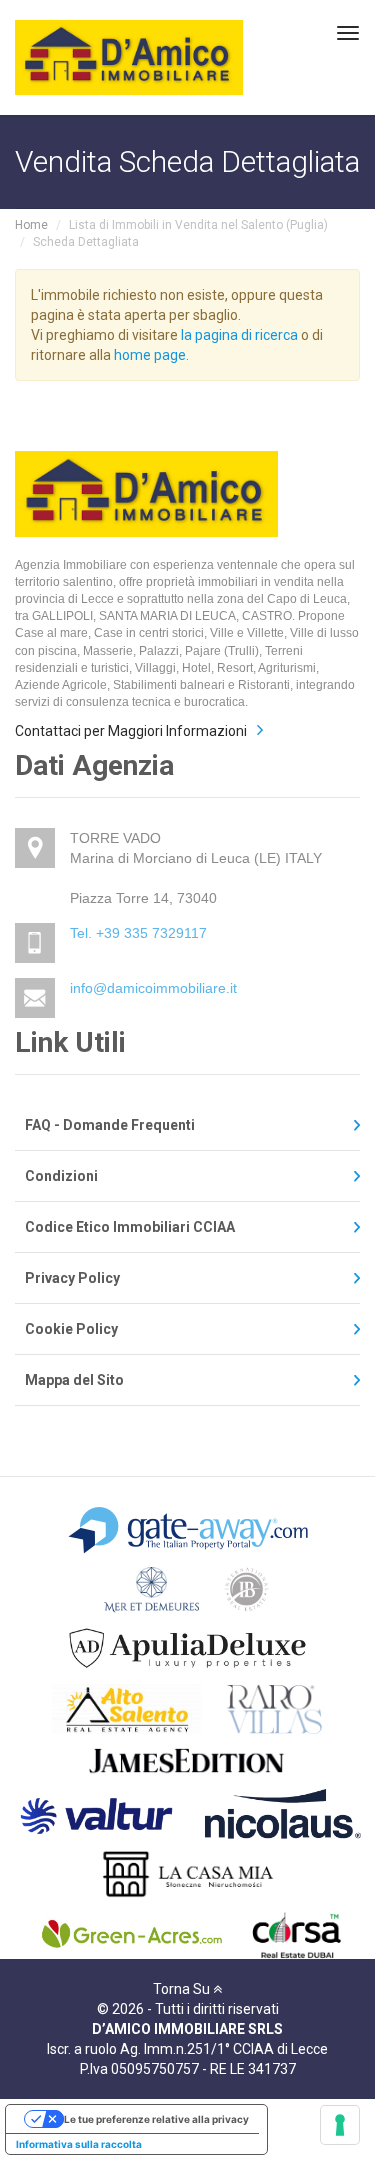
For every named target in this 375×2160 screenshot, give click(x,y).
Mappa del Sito (74, 1380)
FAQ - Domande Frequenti (110, 1125)
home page (150, 355)
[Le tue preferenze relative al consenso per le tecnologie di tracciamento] (340, 2125)
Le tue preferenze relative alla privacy (156, 2119)
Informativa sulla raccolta (79, 2144)
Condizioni (61, 1176)
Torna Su (183, 1989)
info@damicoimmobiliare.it (153, 988)
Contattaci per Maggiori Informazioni (131, 731)
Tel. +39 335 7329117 (138, 933)
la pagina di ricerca (239, 335)
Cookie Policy (71, 1329)
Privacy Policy (72, 1278)
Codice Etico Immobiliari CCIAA (130, 1227)
